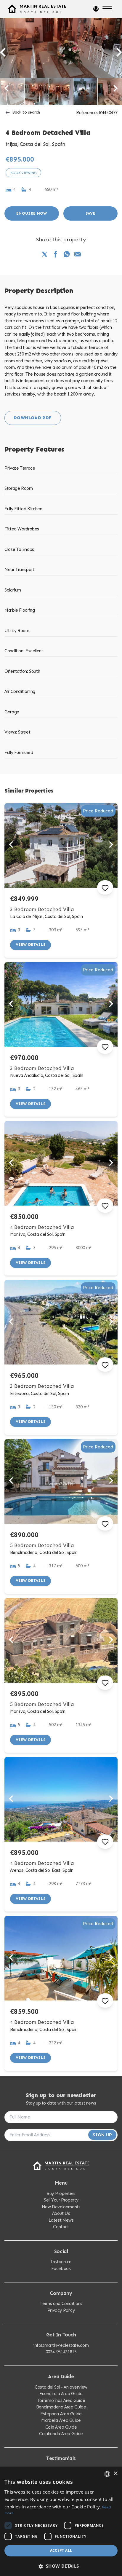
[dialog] (61, 2521)
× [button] (115, 2474)
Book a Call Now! (62, 1323)
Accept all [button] (61, 2550)
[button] (61, 2566)
